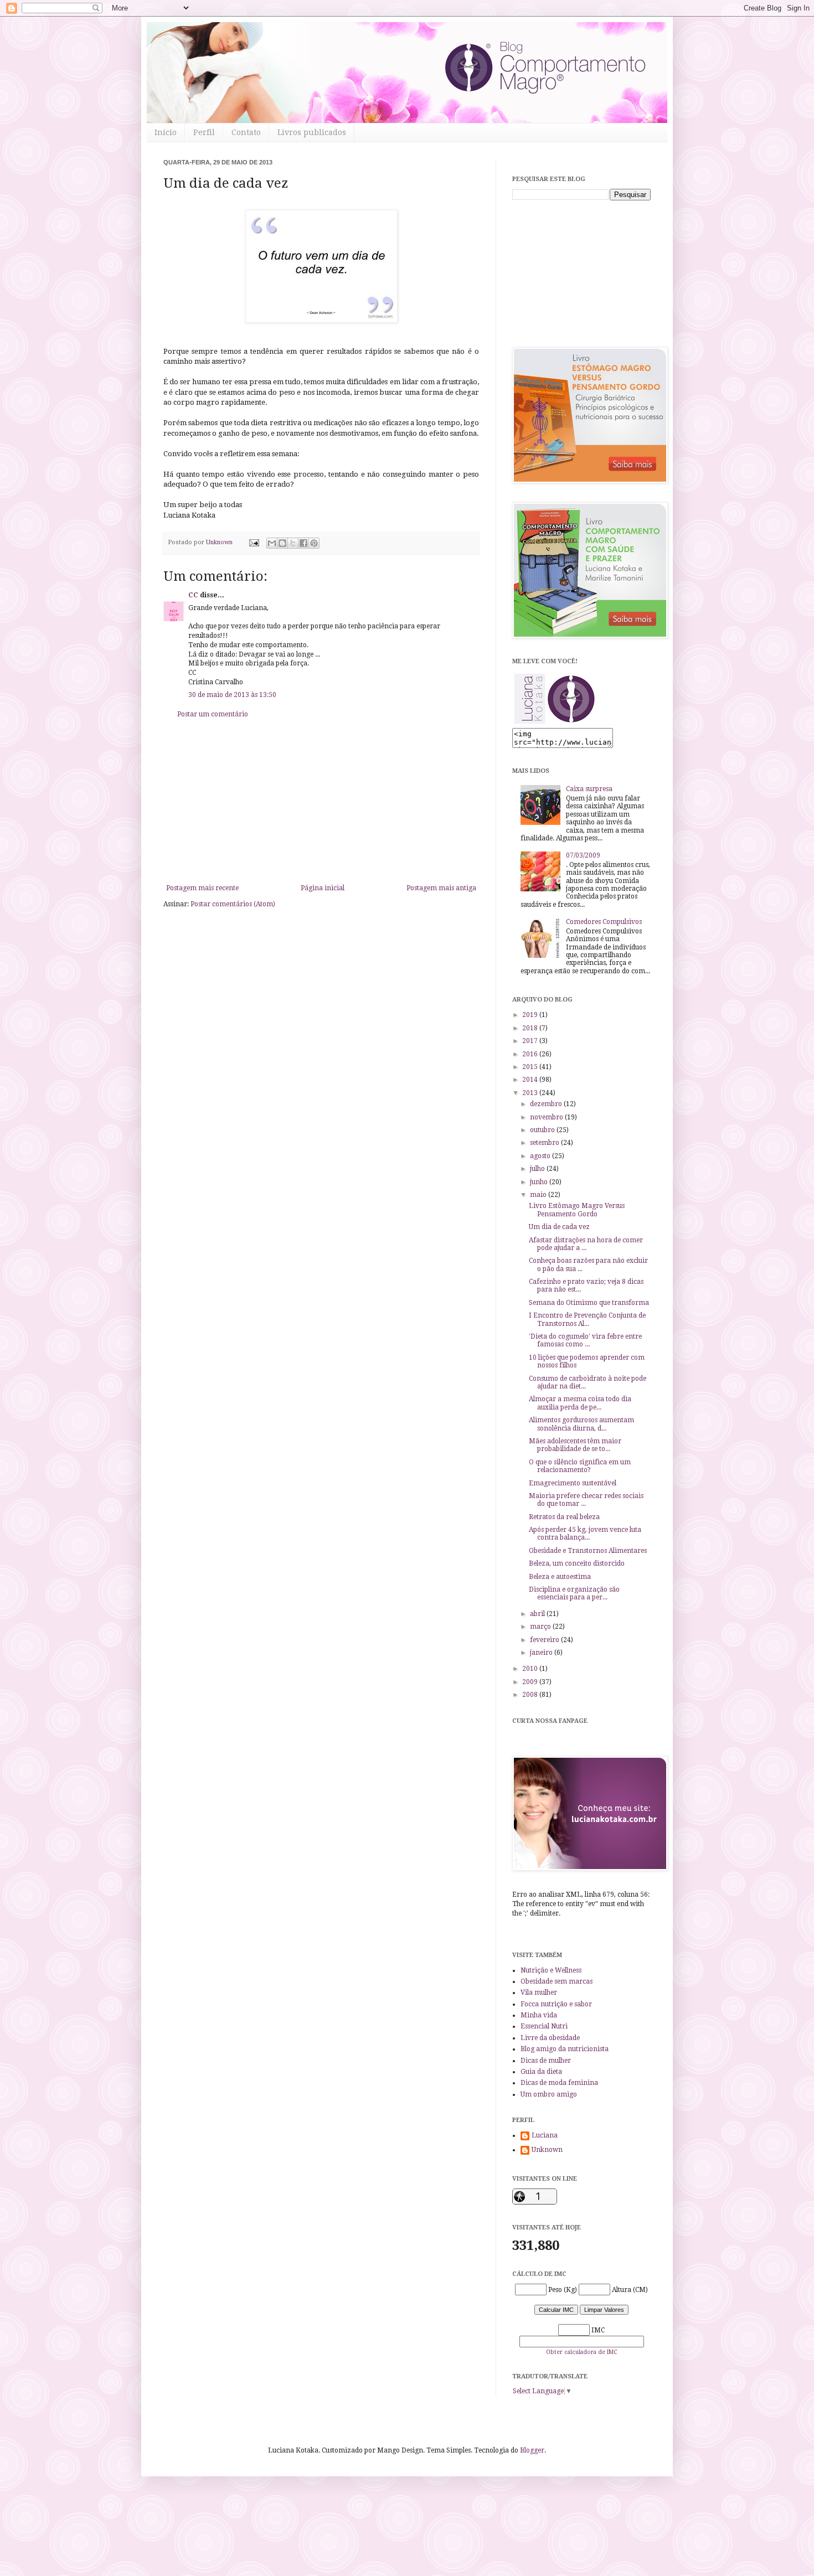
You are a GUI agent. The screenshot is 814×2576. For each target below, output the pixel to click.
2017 (531, 1041)
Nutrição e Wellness (551, 1970)
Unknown (547, 2150)
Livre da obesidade (550, 2038)
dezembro (547, 1104)
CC (193, 595)
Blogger (532, 2450)
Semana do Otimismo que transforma (589, 1303)
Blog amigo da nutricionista (565, 2049)
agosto (541, 1156)
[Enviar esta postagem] (254, 542)
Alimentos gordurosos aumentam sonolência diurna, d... (581, 1424)
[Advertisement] (321, 801)
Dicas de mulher (546, 2061)
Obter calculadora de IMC (581, 2352)
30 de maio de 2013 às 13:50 (232, 695)
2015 (531, 1067)
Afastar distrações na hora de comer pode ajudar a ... (586, 1244)
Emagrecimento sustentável (573, 1483)
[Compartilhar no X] (293, 543)
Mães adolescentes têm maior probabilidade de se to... (575, 1445)
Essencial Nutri (544, 2026)
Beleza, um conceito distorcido (577, 1563)
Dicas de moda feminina (559, 2083)
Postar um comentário (213, 714)
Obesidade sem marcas (557, 1981)
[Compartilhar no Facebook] (303, 543)
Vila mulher (539, 1992)
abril (538, 1614)
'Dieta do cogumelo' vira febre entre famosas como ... (585, 1340)
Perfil (204, 132)
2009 (531, 1682)
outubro (543, 1130)
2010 (531, 1669)
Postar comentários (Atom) (233, 904)
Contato (246, 132)
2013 (531, 1093)
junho (540, 1182)
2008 (531, 1695)
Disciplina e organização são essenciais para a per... (574, 1593)
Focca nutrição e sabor (556, 2004)
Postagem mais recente (202, 888)
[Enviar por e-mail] (272, 543)
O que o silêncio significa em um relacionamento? (580, 1466)
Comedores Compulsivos (604, 922)
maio (539, 1195)
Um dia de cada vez (559, 1227)
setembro (545, 1143)
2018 (531, 1028)
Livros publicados (312, 132)
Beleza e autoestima (560, 1577)
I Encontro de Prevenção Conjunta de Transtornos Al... (587, 1319)
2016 (531, 1054)
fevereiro (545, 1640)
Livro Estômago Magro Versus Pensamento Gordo (577, 1210)
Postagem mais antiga (441, 888)
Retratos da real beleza (564, 1517)
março (541, 1627)
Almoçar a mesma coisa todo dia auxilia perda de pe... (580, 1403)
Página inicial (323, 888)
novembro (547, 1117)
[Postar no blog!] (282, 543)
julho (538, 1169)
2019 (531, 1015)
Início (166, 132)
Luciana (545, 2135)
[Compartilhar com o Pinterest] (314, 543)
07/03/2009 (583, 855)
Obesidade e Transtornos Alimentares (588, 1551)
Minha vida (539, 2015)
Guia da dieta (541, 2072)
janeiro (542, 1653)
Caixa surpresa (589, 789)
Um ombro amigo (549, 2094)
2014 (531, 1080)
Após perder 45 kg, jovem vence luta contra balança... (585, 1534)
